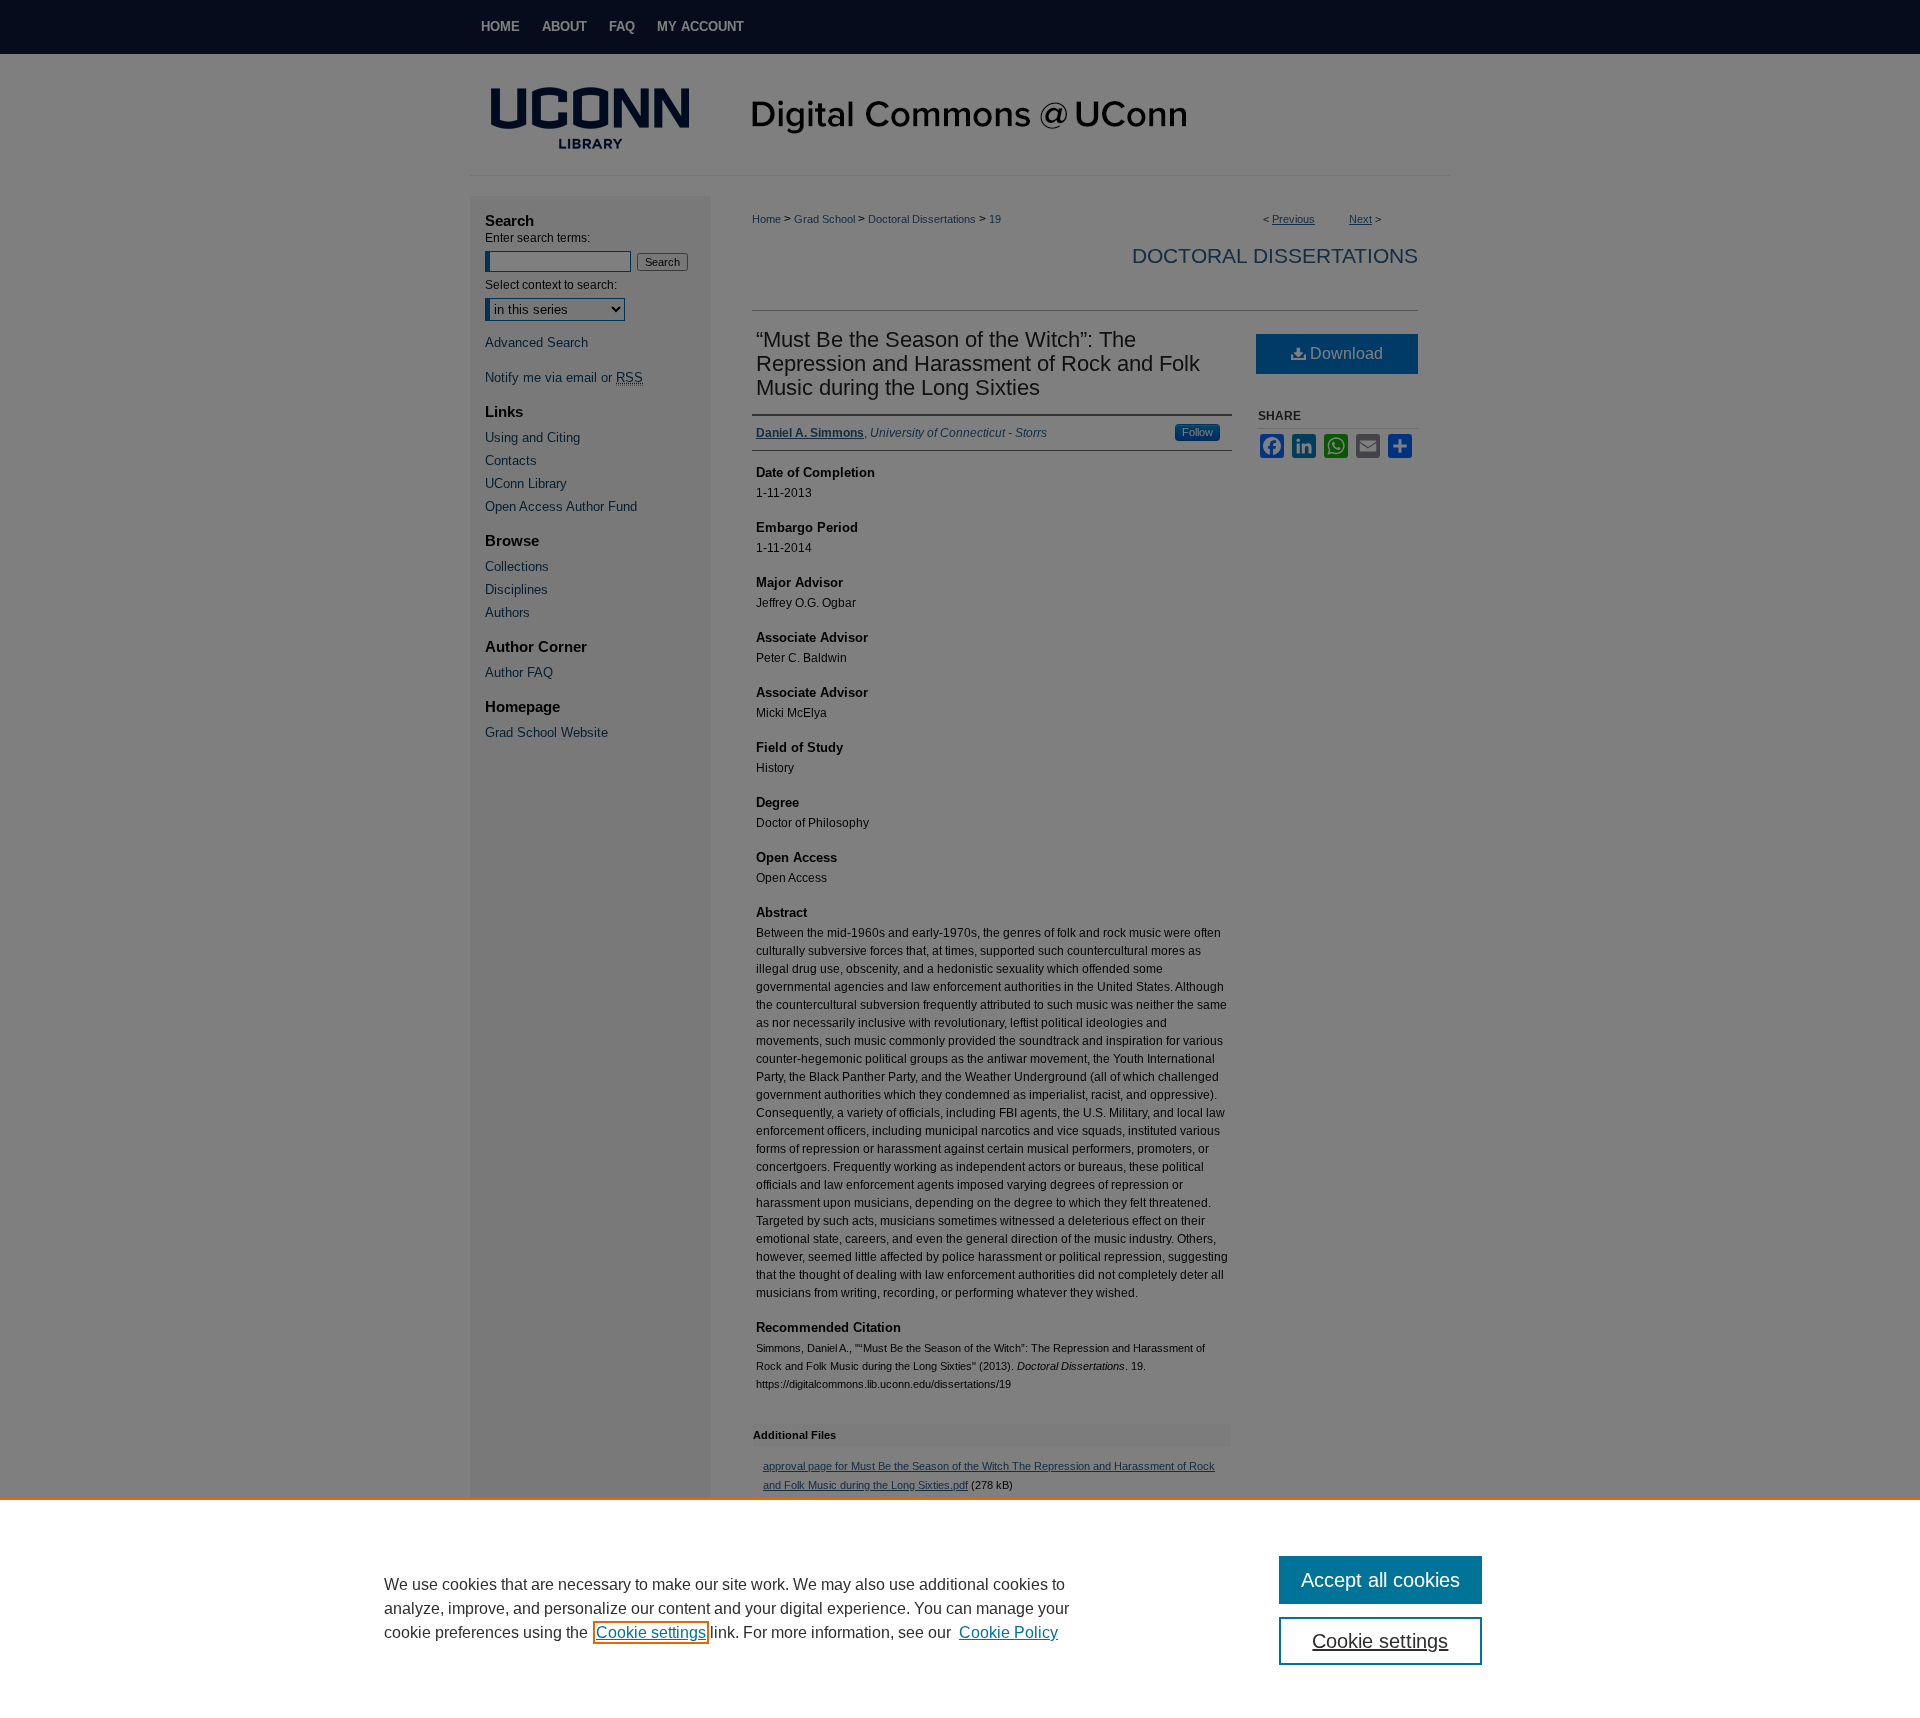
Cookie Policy (1008, 1632)
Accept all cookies (1380, 1580)
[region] (960, 1608)
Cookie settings (651, 1632)
